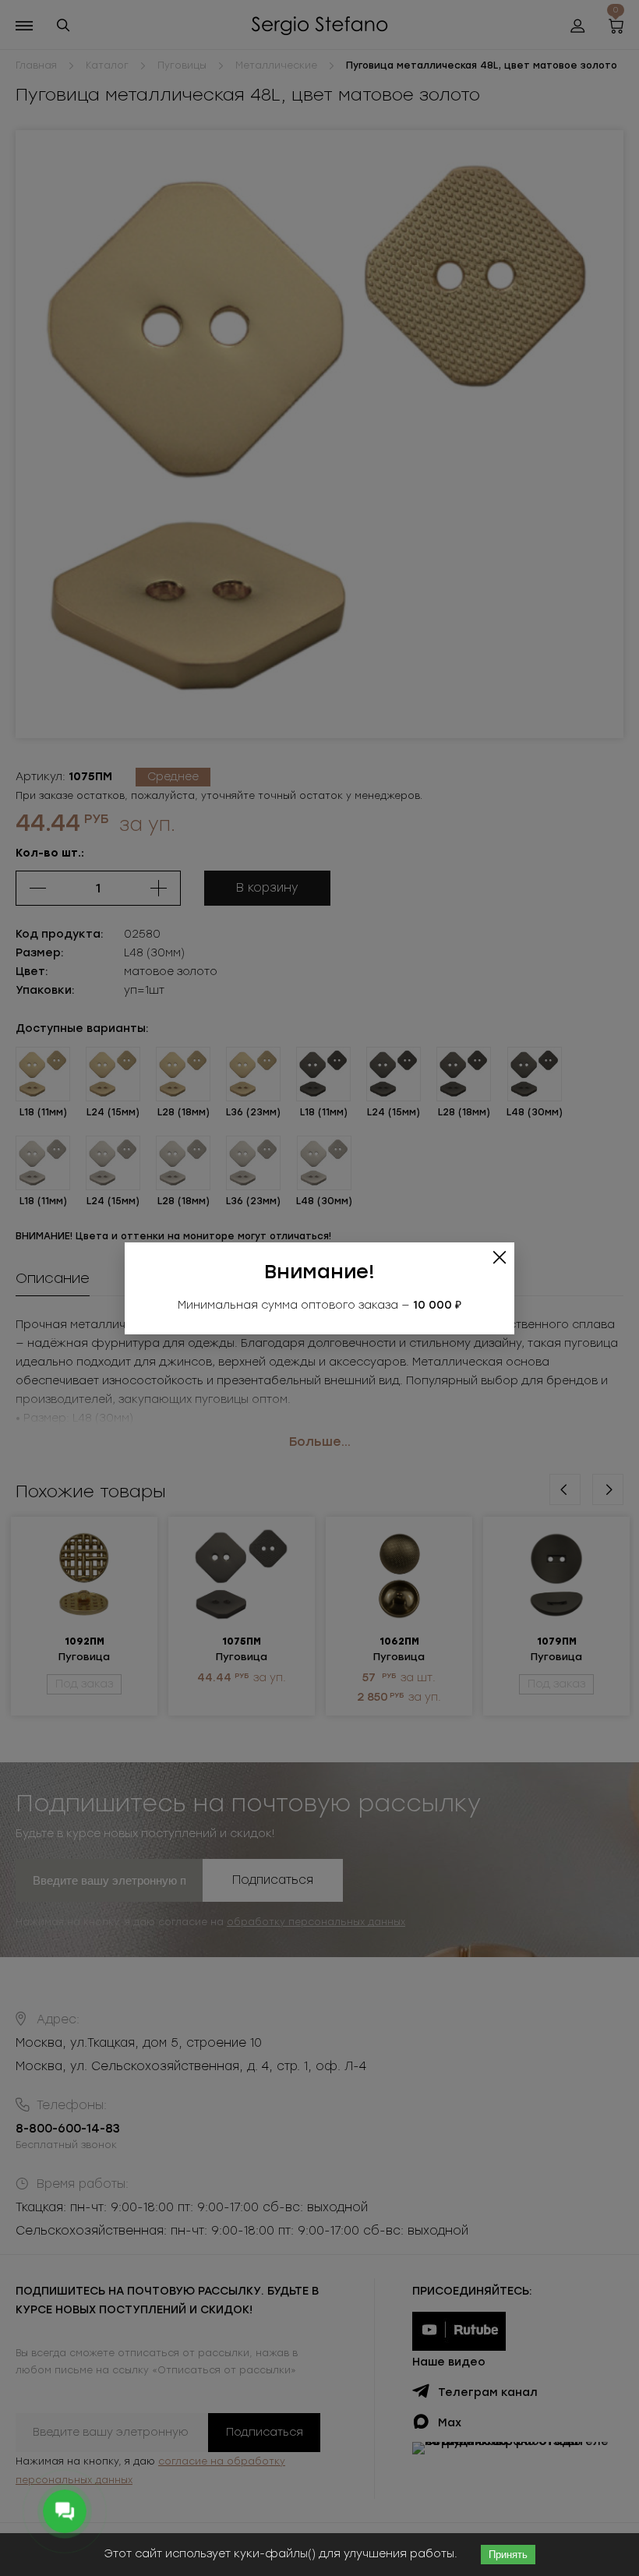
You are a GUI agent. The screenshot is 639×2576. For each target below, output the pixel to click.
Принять (508, 2555)
